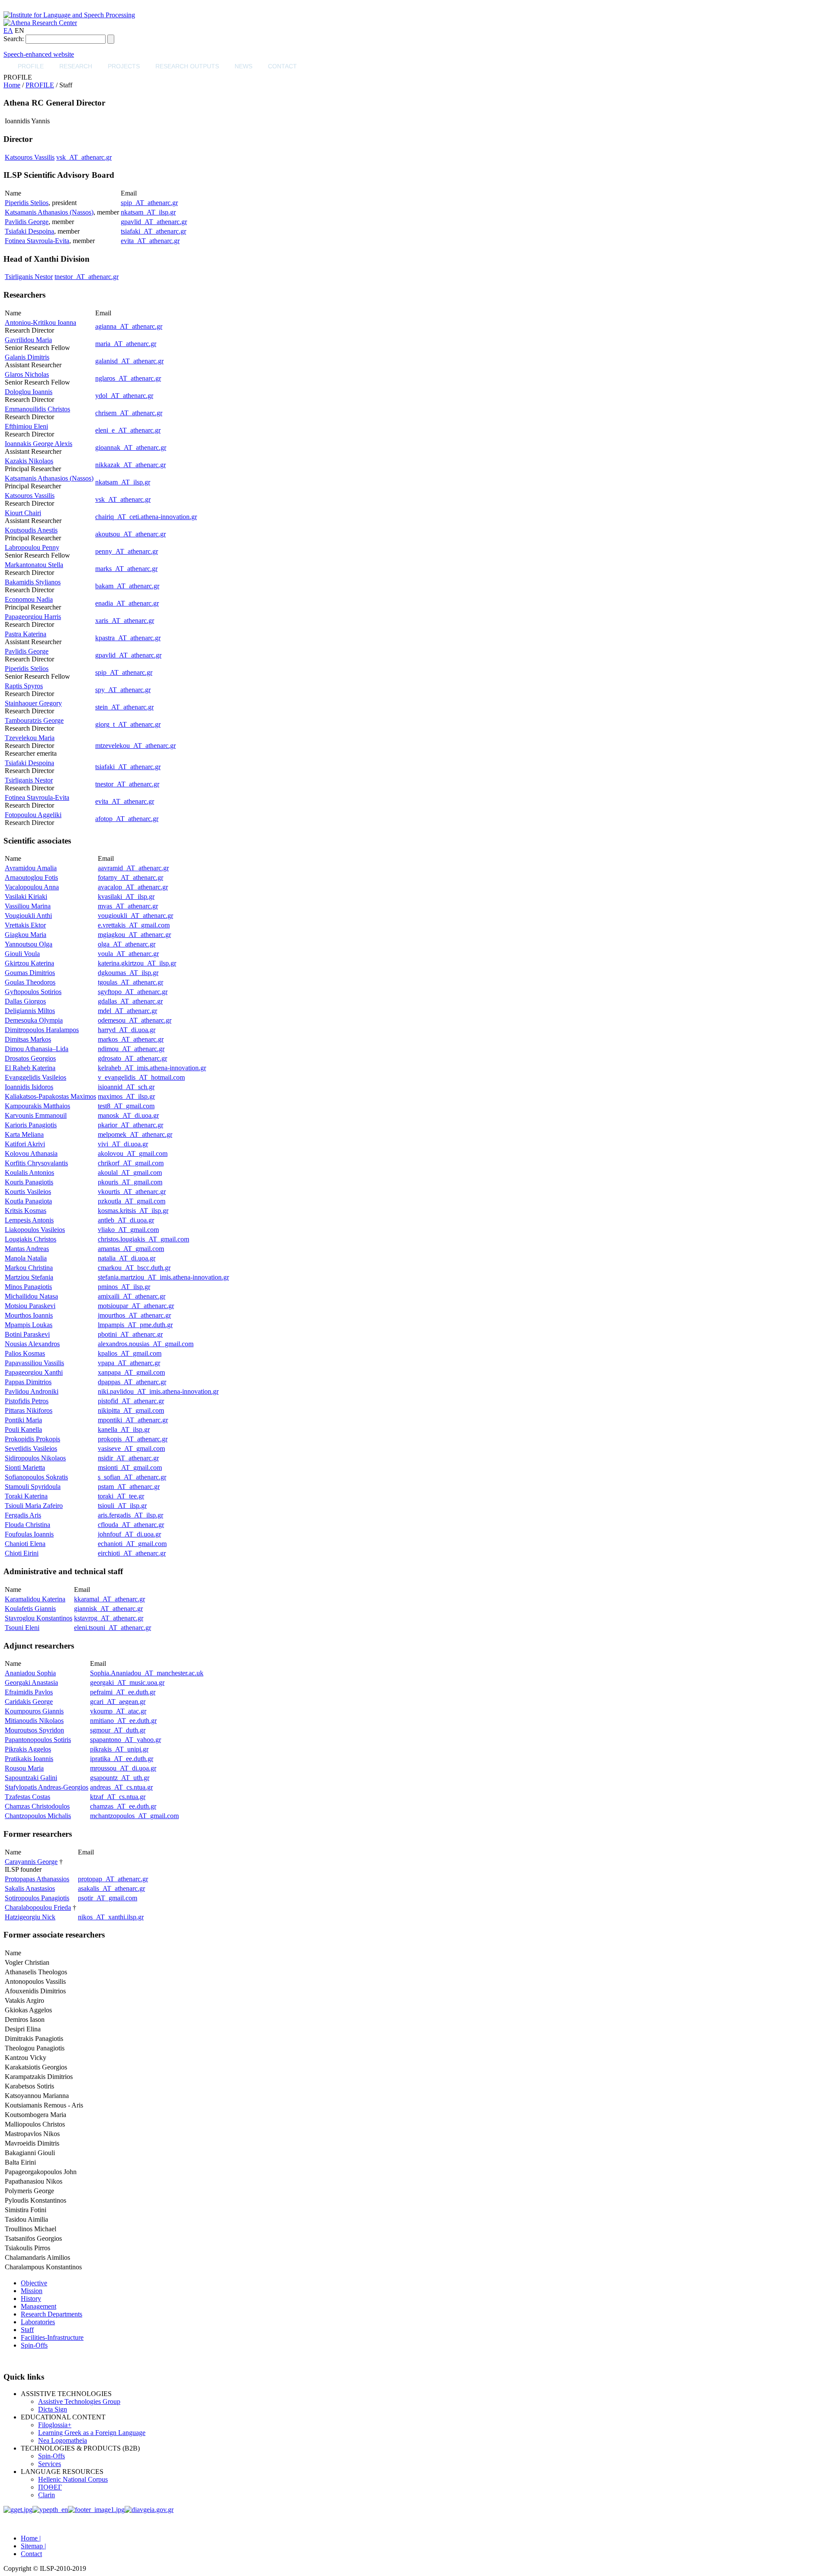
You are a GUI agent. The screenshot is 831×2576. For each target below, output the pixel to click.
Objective (34, 2283)
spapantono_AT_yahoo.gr (126, 1740)
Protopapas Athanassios (37, 1879)
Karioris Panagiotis (31, 1125)
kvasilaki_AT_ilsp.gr (126, 897)
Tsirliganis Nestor (29, 277)
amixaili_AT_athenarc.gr (132, 1296)
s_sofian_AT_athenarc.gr (132, 1477)
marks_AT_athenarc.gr (126, 569)
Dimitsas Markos (28, 1039)
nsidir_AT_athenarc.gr (128, 1458)
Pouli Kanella (23, 1429)
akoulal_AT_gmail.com (130, 1173)
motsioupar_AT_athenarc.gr (136, 1306)
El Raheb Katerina (30, 1068)
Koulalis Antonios (29, 1173)
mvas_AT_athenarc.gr (128, 906)
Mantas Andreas (27, 1249)
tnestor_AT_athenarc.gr (87, 277)
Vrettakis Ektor (25, 925)
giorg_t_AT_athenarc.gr (128, 724)
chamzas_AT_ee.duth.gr (123, 1806)
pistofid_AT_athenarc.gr (131, 1401)
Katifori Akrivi (25, 1144)
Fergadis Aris (23, 1515)
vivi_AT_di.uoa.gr (123, 1144)
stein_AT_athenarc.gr (124, 707)
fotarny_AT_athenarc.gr (130, 877)
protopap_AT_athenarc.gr (113, 1879)
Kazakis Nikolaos (29, 461)
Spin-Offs (34, 2345)
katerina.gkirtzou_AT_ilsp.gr (137, 963)
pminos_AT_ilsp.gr (124, 1287)
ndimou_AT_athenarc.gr (131, 1049)
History (31, 2299)
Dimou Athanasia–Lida (37, 1049)
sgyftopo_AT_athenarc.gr (133, 992)
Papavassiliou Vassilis (34, 1363)
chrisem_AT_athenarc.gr (129, 413)
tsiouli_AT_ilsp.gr (122, 1506)
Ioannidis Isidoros (29, 1087)
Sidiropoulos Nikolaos (35, 1458)
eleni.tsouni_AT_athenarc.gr (113, 1628)
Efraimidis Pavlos (29, 1692)
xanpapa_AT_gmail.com (131, 1372)
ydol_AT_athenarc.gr (124, 396)
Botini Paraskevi (27, 1334)
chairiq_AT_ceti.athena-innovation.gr (146, 517)
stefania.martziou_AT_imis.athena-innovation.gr (163, 1277)
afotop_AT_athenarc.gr (127, 819)
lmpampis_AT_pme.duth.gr (135, 1325)
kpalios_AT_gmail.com (130, 1353)
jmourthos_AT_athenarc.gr (134, 1315)
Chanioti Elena (25, 1544)
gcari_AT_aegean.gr (118, 1702)
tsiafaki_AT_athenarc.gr (153, 231)
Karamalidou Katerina (35, 1599)
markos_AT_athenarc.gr (131, 1039)
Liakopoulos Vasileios (35, 1230)
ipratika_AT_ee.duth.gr (122, 1759)
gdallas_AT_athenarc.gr (130, 1001)
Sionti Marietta (25, 1468)
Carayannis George (31, 1862)
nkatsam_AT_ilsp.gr (148, 212)
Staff (27, 2330)
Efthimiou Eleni (26, 426)
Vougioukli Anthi (28, 916)
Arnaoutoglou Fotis (31, 877)
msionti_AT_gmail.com (130, 1468)
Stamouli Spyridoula (33, 1487)
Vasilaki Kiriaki (26, 897)
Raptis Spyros (24, 686)
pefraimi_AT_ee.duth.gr (123, 1692)
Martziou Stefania (29, 1277)
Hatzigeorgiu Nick (30, 1917)
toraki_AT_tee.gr (121, 1496)
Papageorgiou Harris (33, 617)
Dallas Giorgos (25, 1001)
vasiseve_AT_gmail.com (131, 1448)
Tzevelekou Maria (30, 738)
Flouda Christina (27, 1525)
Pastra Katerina (26, 634)
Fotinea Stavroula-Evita (37, 241)
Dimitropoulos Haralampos (42, 1030)
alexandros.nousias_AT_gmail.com (146, 1344)
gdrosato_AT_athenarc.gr (132, 1058)
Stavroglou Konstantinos (39, 1618)
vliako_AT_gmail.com (128, 1230)
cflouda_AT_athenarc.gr (131, 1525)
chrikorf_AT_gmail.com (131, 1163)
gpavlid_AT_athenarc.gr (154, 222)
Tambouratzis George (34, 720)
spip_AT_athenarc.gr (149, 203)
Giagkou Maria (26, 935)
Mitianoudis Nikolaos (34, 1721)
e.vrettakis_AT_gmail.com (134, 925)
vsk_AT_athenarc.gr (84, 157)
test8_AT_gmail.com (126, 1106)
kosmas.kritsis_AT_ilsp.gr (133, 1211)
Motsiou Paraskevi (30, 1306)
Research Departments (52, 2314)
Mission (32, 2291)
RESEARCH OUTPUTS (187, 66)
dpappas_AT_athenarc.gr (132, 1382)
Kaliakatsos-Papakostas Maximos (50, 1096)
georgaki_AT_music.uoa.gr (127, 1683)
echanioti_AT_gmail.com (132, 1544)
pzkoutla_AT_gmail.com (132, 1201)
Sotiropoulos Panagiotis (37, 1898)
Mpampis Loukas (29, 1325)
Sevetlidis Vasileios (31, 1448)
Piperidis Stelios (27, 203)
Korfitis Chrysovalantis (36, 1163)
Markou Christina (29, 1268)
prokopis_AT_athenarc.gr (133, 1439)
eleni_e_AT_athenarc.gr (128, 430)
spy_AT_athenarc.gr (123, 690)
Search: (14, 39)
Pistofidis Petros (27, 1401)
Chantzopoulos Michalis (38, 1816)
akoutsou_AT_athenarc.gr (130, 534)
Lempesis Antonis (29, 1220)
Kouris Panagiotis (29, 1182)
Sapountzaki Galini (31, 1778)
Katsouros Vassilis (30, 157)
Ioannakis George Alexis (39, 444)
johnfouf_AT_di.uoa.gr (129, 1534)
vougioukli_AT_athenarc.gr (135, 916)
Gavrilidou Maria (28, 340)
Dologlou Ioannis (29, 392)
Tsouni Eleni (22, 1628)
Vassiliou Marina (28, 906)
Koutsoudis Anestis (31, 530)
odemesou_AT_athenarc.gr (135, 1020)
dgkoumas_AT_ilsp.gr (128, 973)
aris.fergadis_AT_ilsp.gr (130, 1515)
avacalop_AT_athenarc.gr (133, 887)
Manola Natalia (26, 1258)
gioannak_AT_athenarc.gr (131, 448)
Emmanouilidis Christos (37, 409)
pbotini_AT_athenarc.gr (130, 1334)
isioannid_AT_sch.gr (126, 1087)
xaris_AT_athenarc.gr (125, 621)
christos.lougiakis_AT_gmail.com (143, 1239)
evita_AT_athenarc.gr (150, 241)
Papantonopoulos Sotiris (38, 1740)
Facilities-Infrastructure (52, 2337)
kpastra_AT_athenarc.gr (128, 638)
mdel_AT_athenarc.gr (127, 1011)
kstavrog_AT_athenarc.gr (109, 1618)
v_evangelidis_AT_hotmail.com (141, 1077)
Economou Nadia (29, 599)
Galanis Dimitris (27, 357)
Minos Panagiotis (28, 1287)
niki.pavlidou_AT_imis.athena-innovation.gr (158, 1391)
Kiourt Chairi (23, 513)
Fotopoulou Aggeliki (33, 815)
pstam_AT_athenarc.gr (129, 1487)
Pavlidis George (27, 222)
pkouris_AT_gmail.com (130, 1182)
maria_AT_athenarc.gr (126, 344)
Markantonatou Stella (34, 565)
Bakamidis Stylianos (33, 582)
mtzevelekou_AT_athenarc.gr (135, 746)
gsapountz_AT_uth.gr (120, 1778)
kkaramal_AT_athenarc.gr (110, 1599)
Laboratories (38, 2322)
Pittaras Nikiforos (29, 1410)
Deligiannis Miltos (30, 1011)
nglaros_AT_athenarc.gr (128, 378)
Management (39, 2306)
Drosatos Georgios (30, 1058)
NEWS (243, 66)
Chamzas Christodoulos (37, 1806)
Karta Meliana (24, 1134)
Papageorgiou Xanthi (34, 1372)
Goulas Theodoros (30, 982)
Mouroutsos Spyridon (34, 1730)
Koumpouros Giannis (34, 1711)
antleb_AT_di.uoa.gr (126, 1220)
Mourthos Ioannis (29, 1315)
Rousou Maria (24, 1768)
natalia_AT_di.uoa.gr (127, 1258)
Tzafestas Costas (27, 1797)
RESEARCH (76, 66)
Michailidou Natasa (31, 1296)
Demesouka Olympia (34, 1020)
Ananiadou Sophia (30, 1673)
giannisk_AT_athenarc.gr (108, 1609)
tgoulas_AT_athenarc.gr (130, 982)
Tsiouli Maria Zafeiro (34, 1506)
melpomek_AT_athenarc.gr (135, 1134)
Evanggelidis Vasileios (35, 1077)
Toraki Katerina (26, 1496)
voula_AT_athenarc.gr (128, 954)
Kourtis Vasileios (28, 1192)
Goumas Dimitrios (30, 973)
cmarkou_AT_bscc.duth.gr (134, 1268)
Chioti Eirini (22, 1553)
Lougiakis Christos (31, 1239)
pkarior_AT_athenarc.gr (130, 1125)
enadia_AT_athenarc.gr (127, 603)
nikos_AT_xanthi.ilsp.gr (111, 1917)
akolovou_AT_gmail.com (133, 1153)
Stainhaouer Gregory (33, 703)
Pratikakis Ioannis (29, 1759)
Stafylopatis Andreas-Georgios (47, 1787)
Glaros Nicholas (27, 374)
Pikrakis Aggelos (28, 1749)
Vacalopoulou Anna (32, 887)
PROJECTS (124, 66)
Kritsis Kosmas (26, 1211)
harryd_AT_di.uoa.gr (127, 1030)
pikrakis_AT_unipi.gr (119, 1749)
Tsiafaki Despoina (29, 231)
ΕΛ (8, 30)
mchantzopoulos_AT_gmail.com (134, 1816)
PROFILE (31, 66)
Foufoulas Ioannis (29, 1534)
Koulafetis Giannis (30, 1609)
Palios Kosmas (25, 1353)
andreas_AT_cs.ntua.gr (121, 1787)
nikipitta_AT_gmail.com (131, 1410)
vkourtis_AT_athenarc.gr (132, 1192)
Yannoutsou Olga (29, 944)
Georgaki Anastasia (31, 1683)
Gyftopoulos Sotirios (33, 992)
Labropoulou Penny (32, 547)
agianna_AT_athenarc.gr (129, 326)
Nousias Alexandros (32, 1344)
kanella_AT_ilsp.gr (124, 1429)
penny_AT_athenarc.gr (127, 551)
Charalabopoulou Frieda (38, 1907)
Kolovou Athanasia (31, 1153)
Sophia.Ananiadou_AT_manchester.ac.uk (147, 1673)
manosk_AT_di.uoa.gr (128, 1115)
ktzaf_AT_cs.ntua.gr (118, 1797)
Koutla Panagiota (28, 1201)
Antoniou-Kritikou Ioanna (40, 322)
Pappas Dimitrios (28, 1382)
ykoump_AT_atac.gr (118, 1711)
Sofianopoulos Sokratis (36, 1477)
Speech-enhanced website (39, 54)
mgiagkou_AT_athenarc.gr (134, 935)
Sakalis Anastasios (30, 1888)
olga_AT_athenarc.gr (127, 944)
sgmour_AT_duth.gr (118, 1730)
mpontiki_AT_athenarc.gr (133, 1420)
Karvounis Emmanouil (36, 1115)
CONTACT (282, 66)
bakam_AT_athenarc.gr (127, 586)
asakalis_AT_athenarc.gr (111, 1888)
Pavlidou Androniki (32, 1391)
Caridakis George (29, 1702)
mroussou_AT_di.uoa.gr (123, 1768)
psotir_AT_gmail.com (108, 1898)
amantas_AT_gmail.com (131, 1249)
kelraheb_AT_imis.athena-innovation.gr (152, 1068)
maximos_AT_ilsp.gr (126, 1096)
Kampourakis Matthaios (37, 1106)
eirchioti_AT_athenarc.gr (132, 1553)
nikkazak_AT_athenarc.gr (130, 465)
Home (12, 85)
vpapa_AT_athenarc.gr (129, 1363)
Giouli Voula (22, 954)
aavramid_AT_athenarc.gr (133, 868)
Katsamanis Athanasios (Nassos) (49, 212)
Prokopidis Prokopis (32, 1439)
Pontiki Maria (23, 1420)
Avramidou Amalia (31, 868)
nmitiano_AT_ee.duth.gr (123, 1721)
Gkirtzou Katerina (29, 963)
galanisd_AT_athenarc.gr (129, 361)
